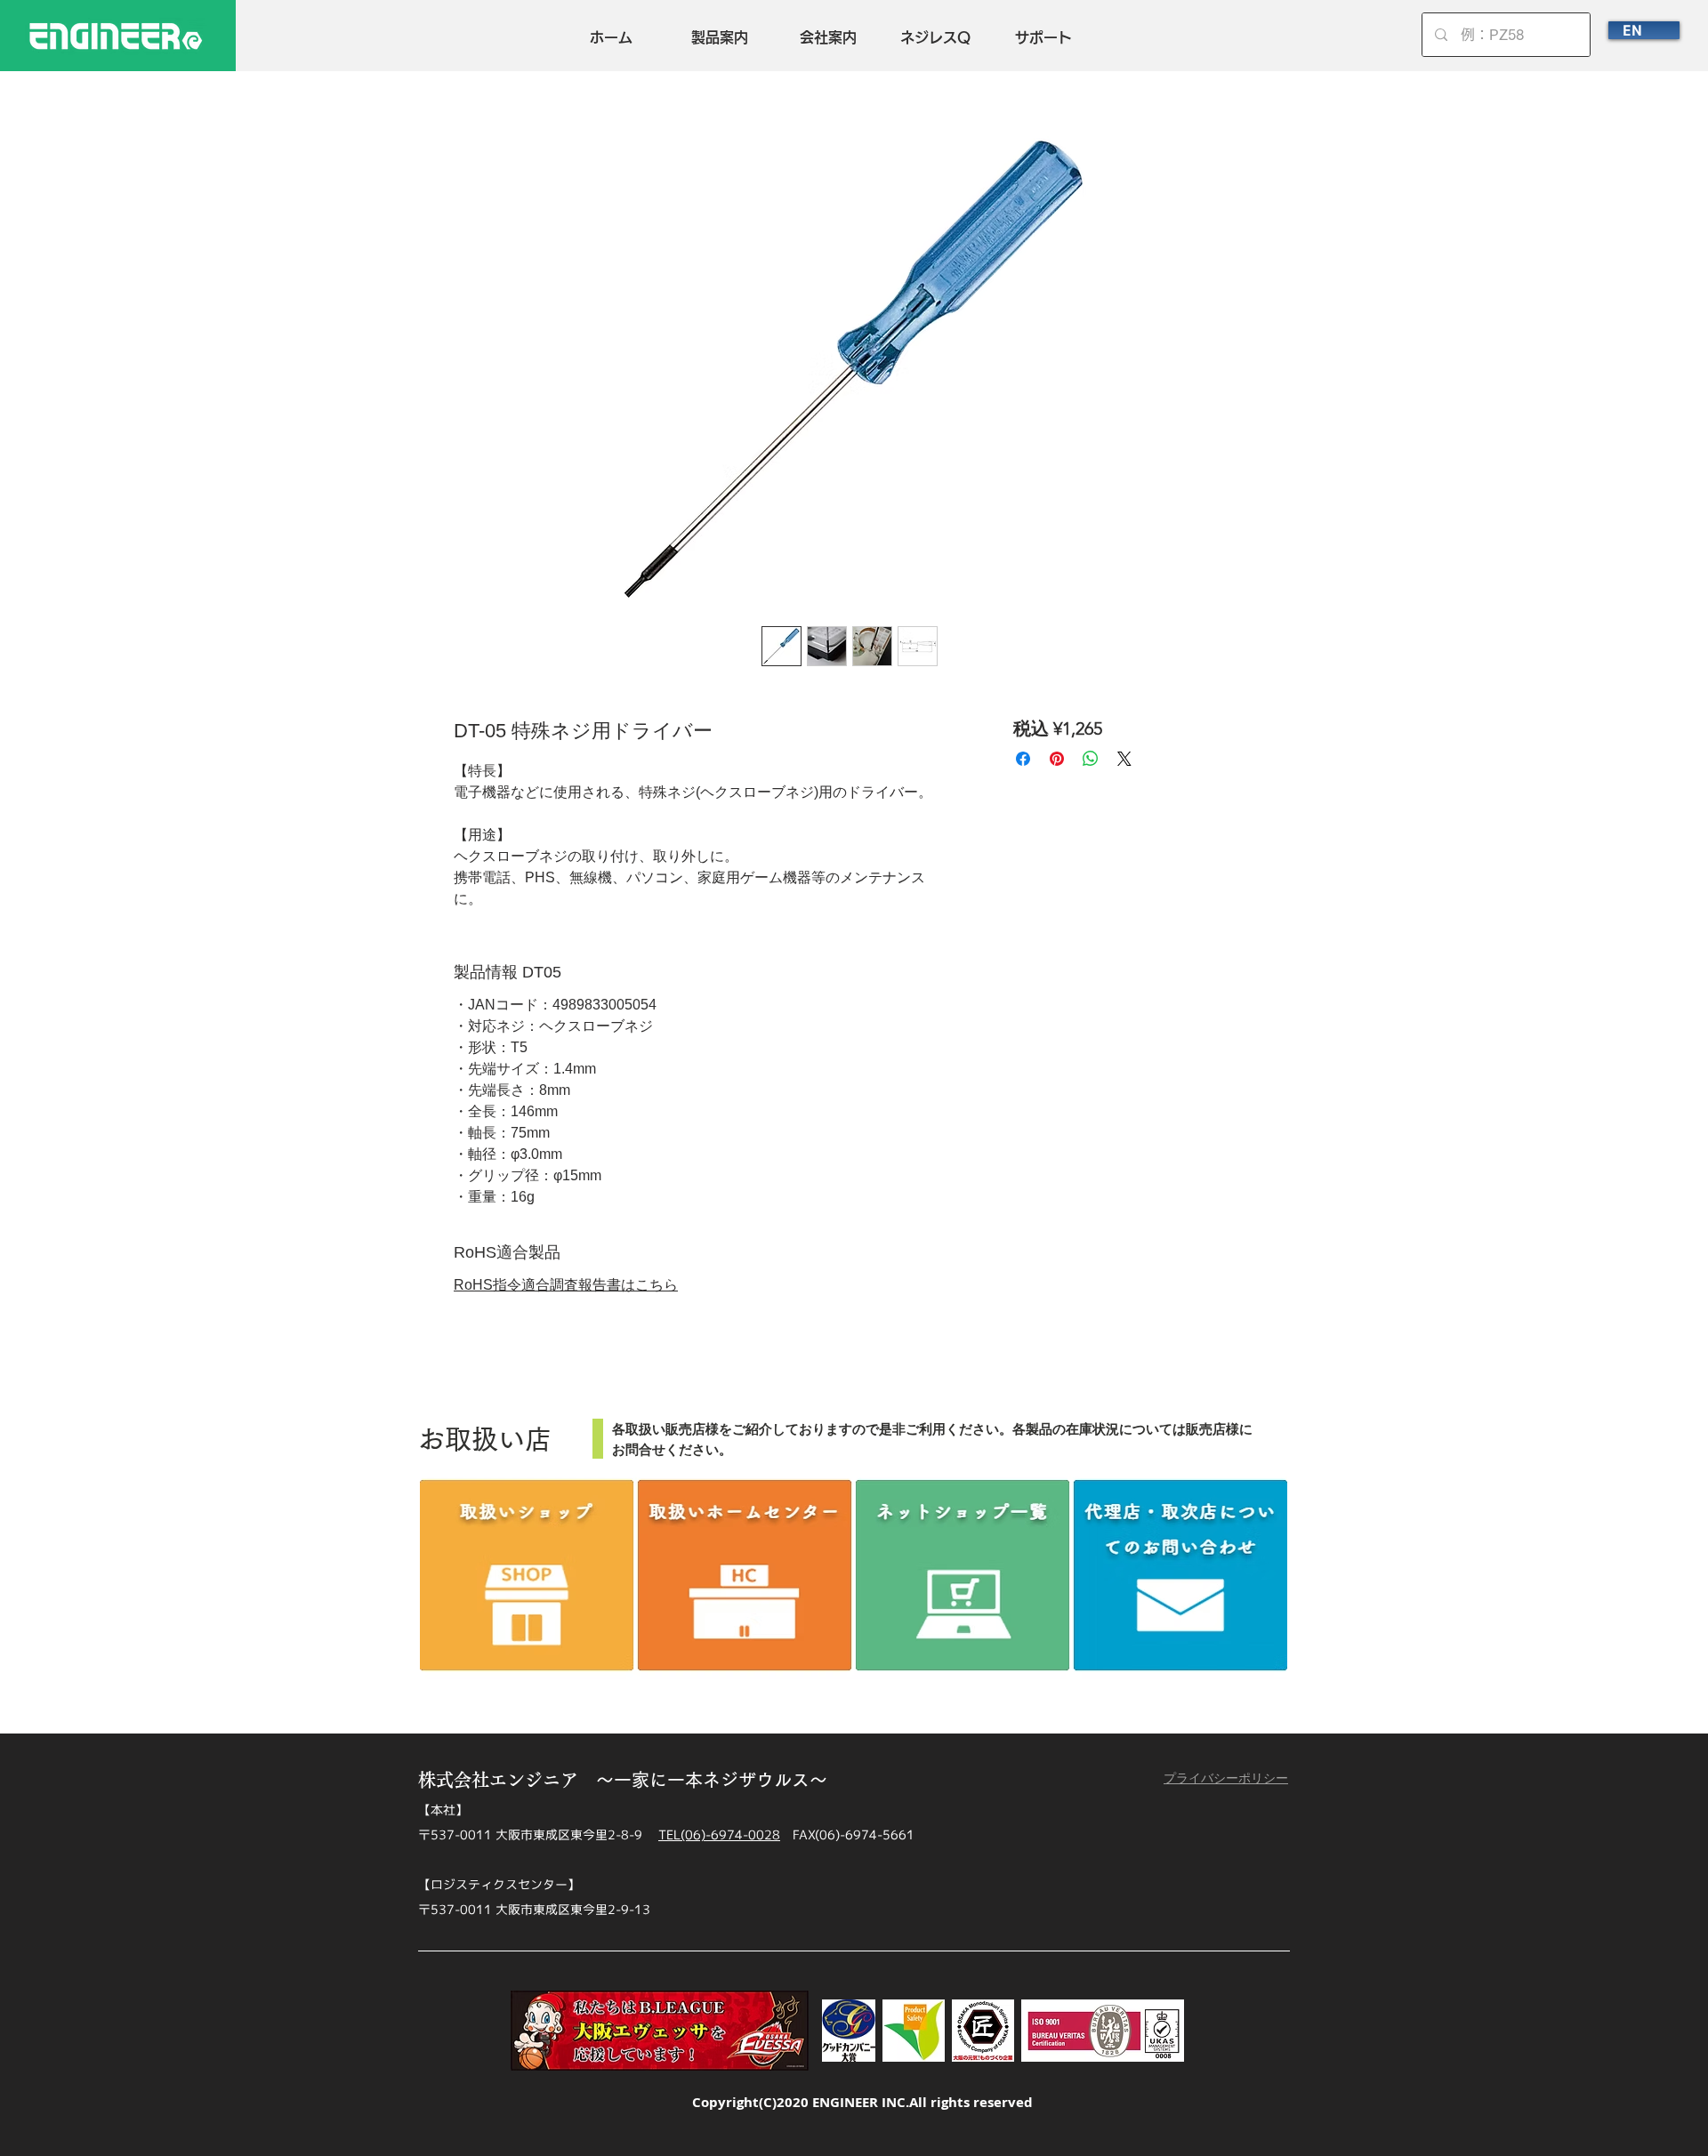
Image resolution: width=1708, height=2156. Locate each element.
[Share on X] (1124, 759)
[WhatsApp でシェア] (1091, 759)
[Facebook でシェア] (1023, 759)
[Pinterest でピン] (1057, 759)
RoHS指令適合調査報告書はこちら (566, 1285)
